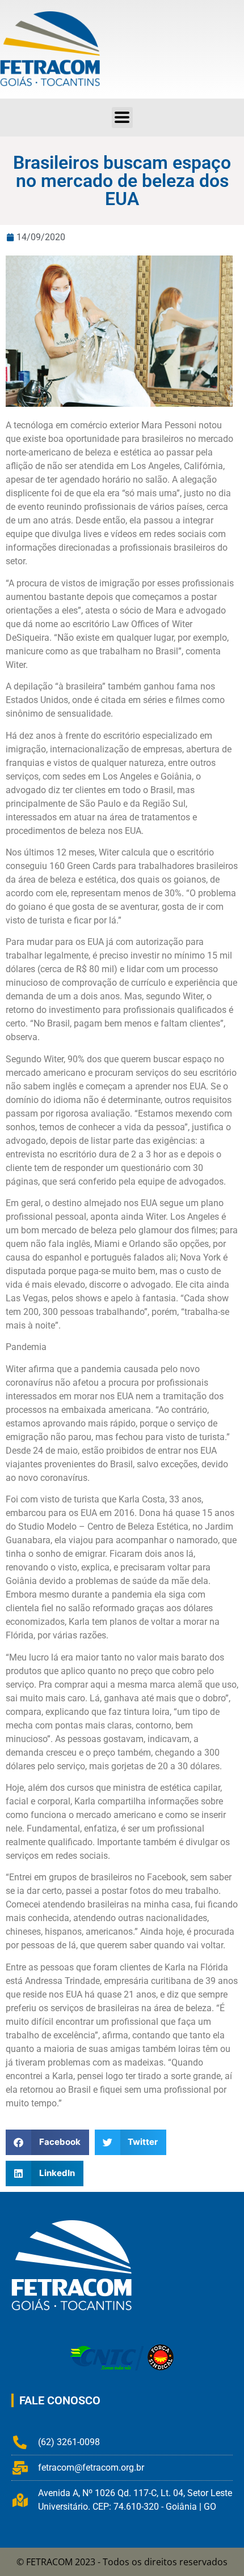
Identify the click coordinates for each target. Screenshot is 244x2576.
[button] (122, 118)
